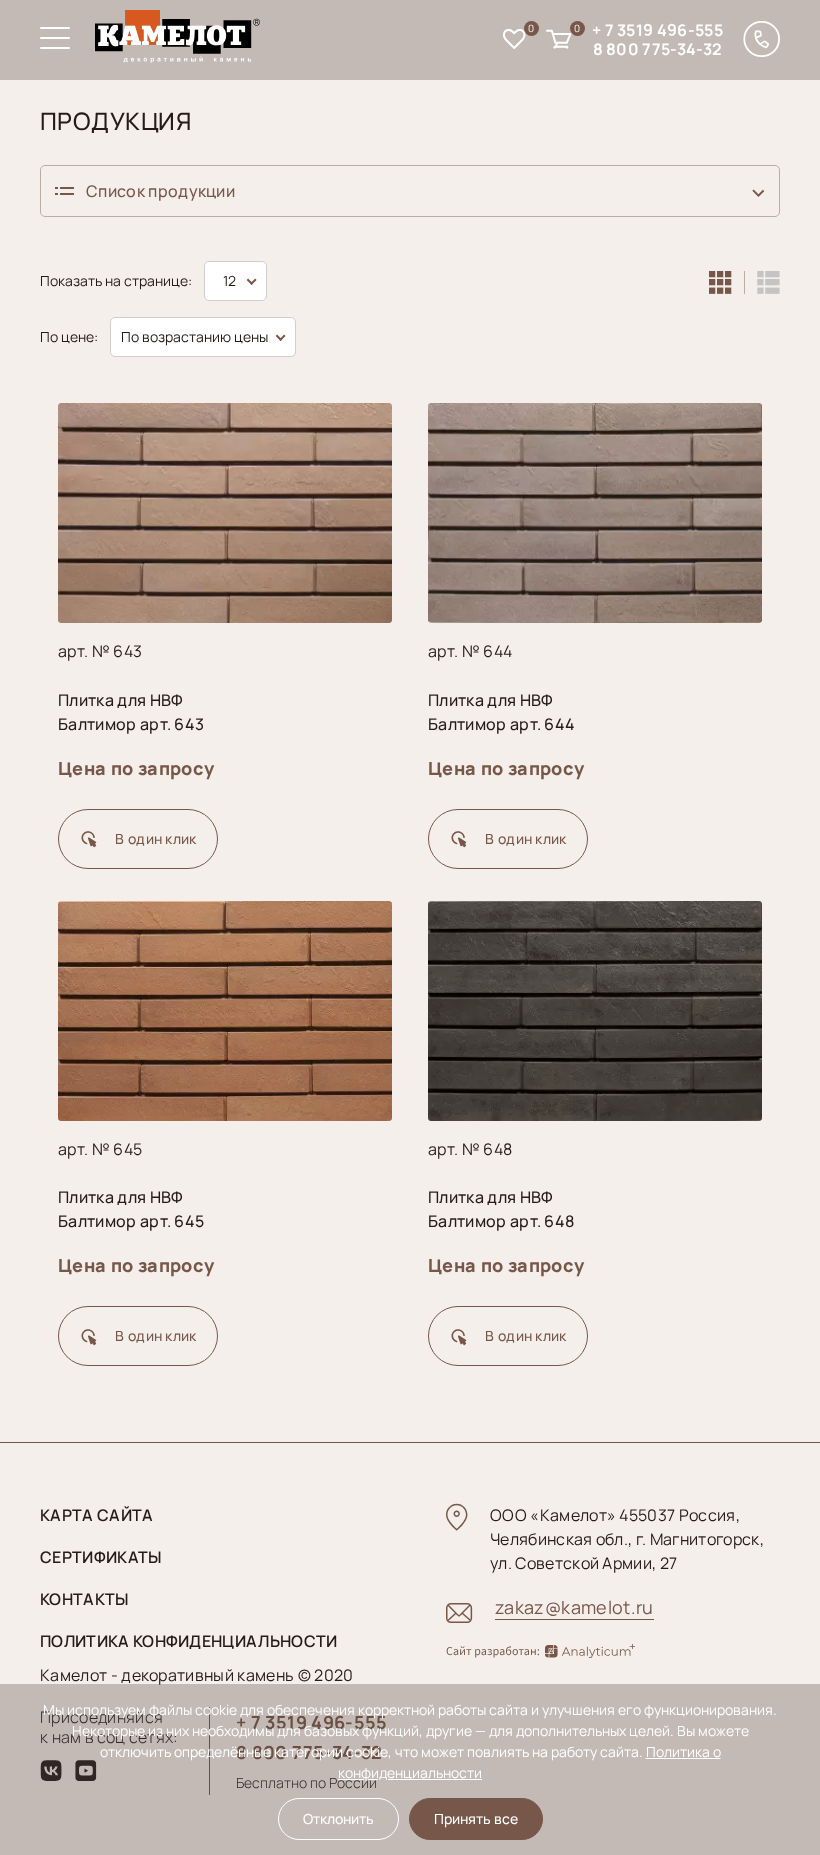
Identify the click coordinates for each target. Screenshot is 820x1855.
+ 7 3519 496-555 (657, 30)
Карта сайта (97, 1515)
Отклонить (338, 1818)
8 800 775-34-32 (658, 49)
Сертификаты (101, 1557)
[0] (514, 41)
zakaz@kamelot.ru (574, 1607)
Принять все (476, 1818)
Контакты (84, 1599)
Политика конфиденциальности (189, 1641)
